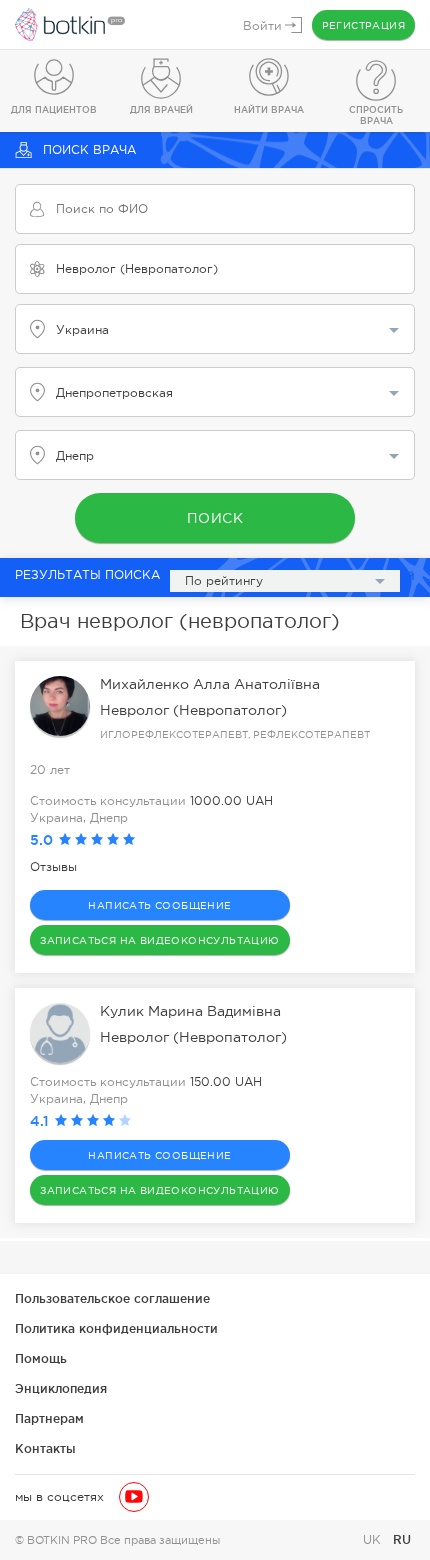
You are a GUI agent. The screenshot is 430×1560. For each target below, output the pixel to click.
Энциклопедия (61, 1388)
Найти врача (269, 110)
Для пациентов (54, 110)
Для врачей (161, 110)
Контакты (45, 1448)
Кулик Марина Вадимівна (190, 1011)
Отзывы (53, 867)
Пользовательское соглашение (112, 1298)
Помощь (41, 1358)
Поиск (215, 518)
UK (374, 1540)
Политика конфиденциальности (116, 1328)
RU (402, 1539)
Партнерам (49, 1418)
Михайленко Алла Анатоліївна (210, 684)
